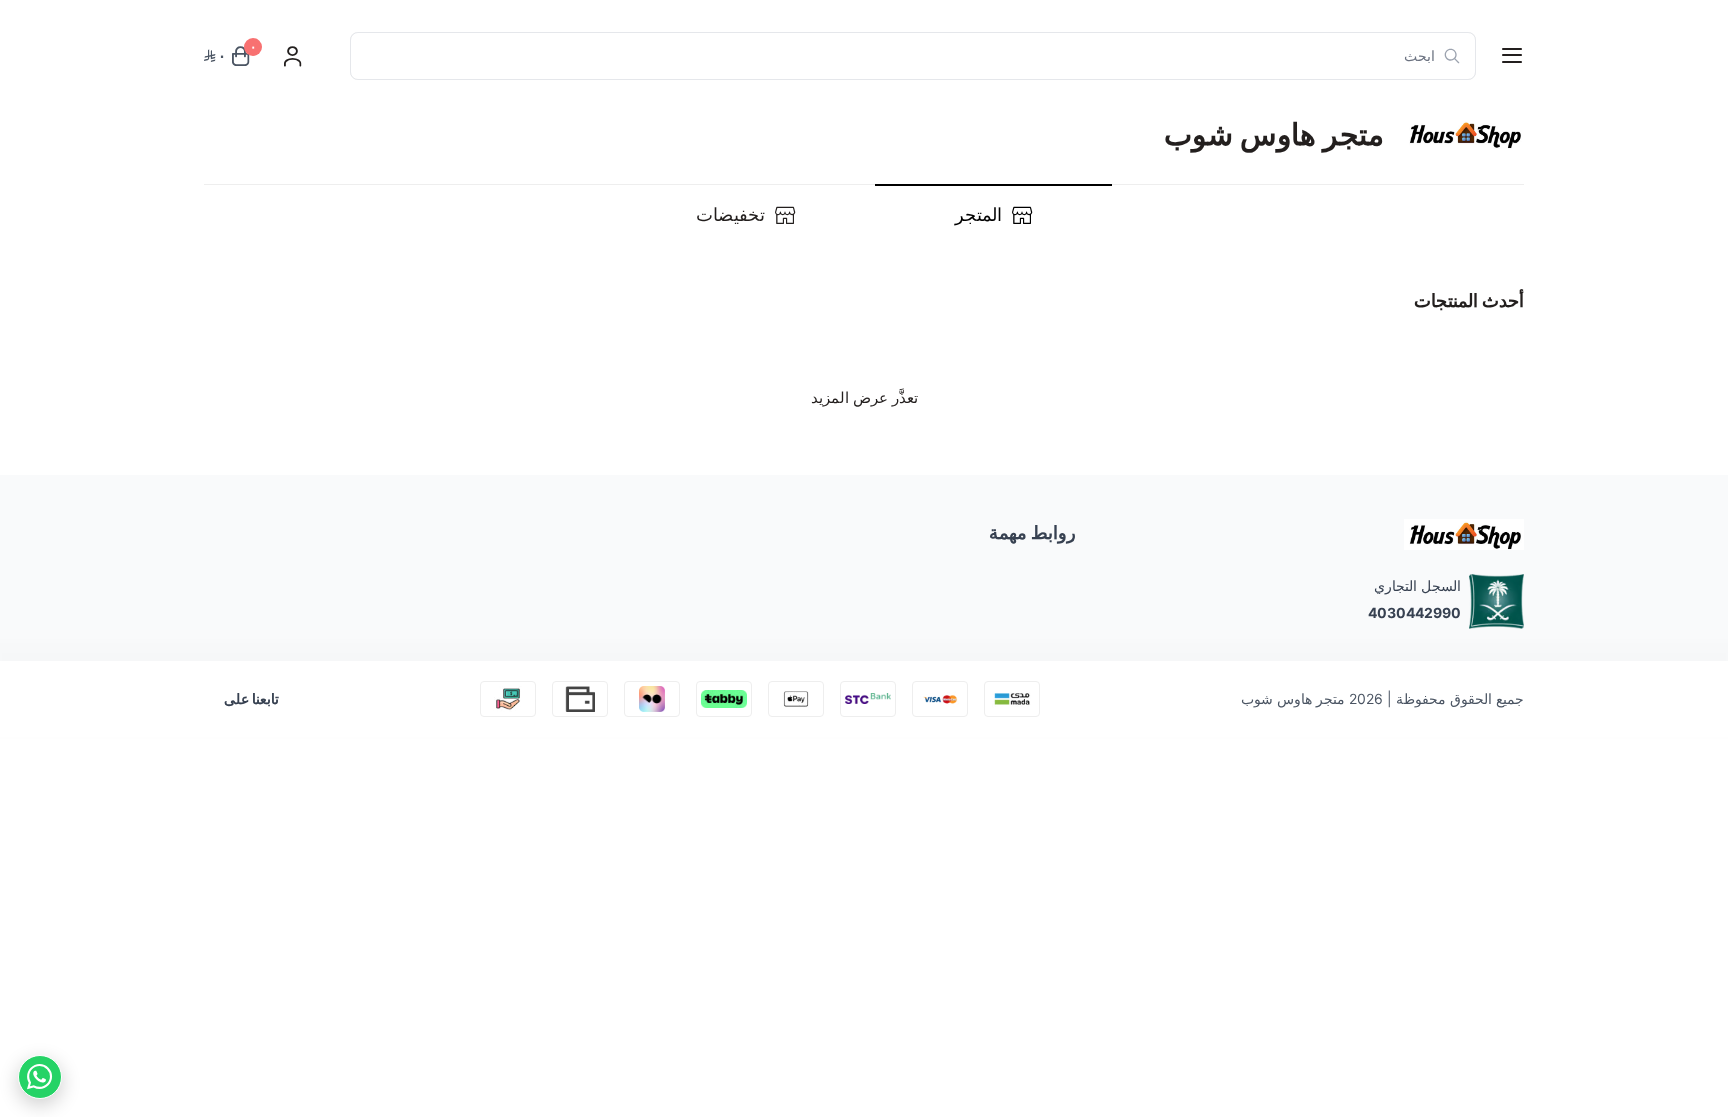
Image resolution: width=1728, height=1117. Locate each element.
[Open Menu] (1512, 56)
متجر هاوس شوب (1293, 698)
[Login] (292, 56)
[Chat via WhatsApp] (40, 1077)
